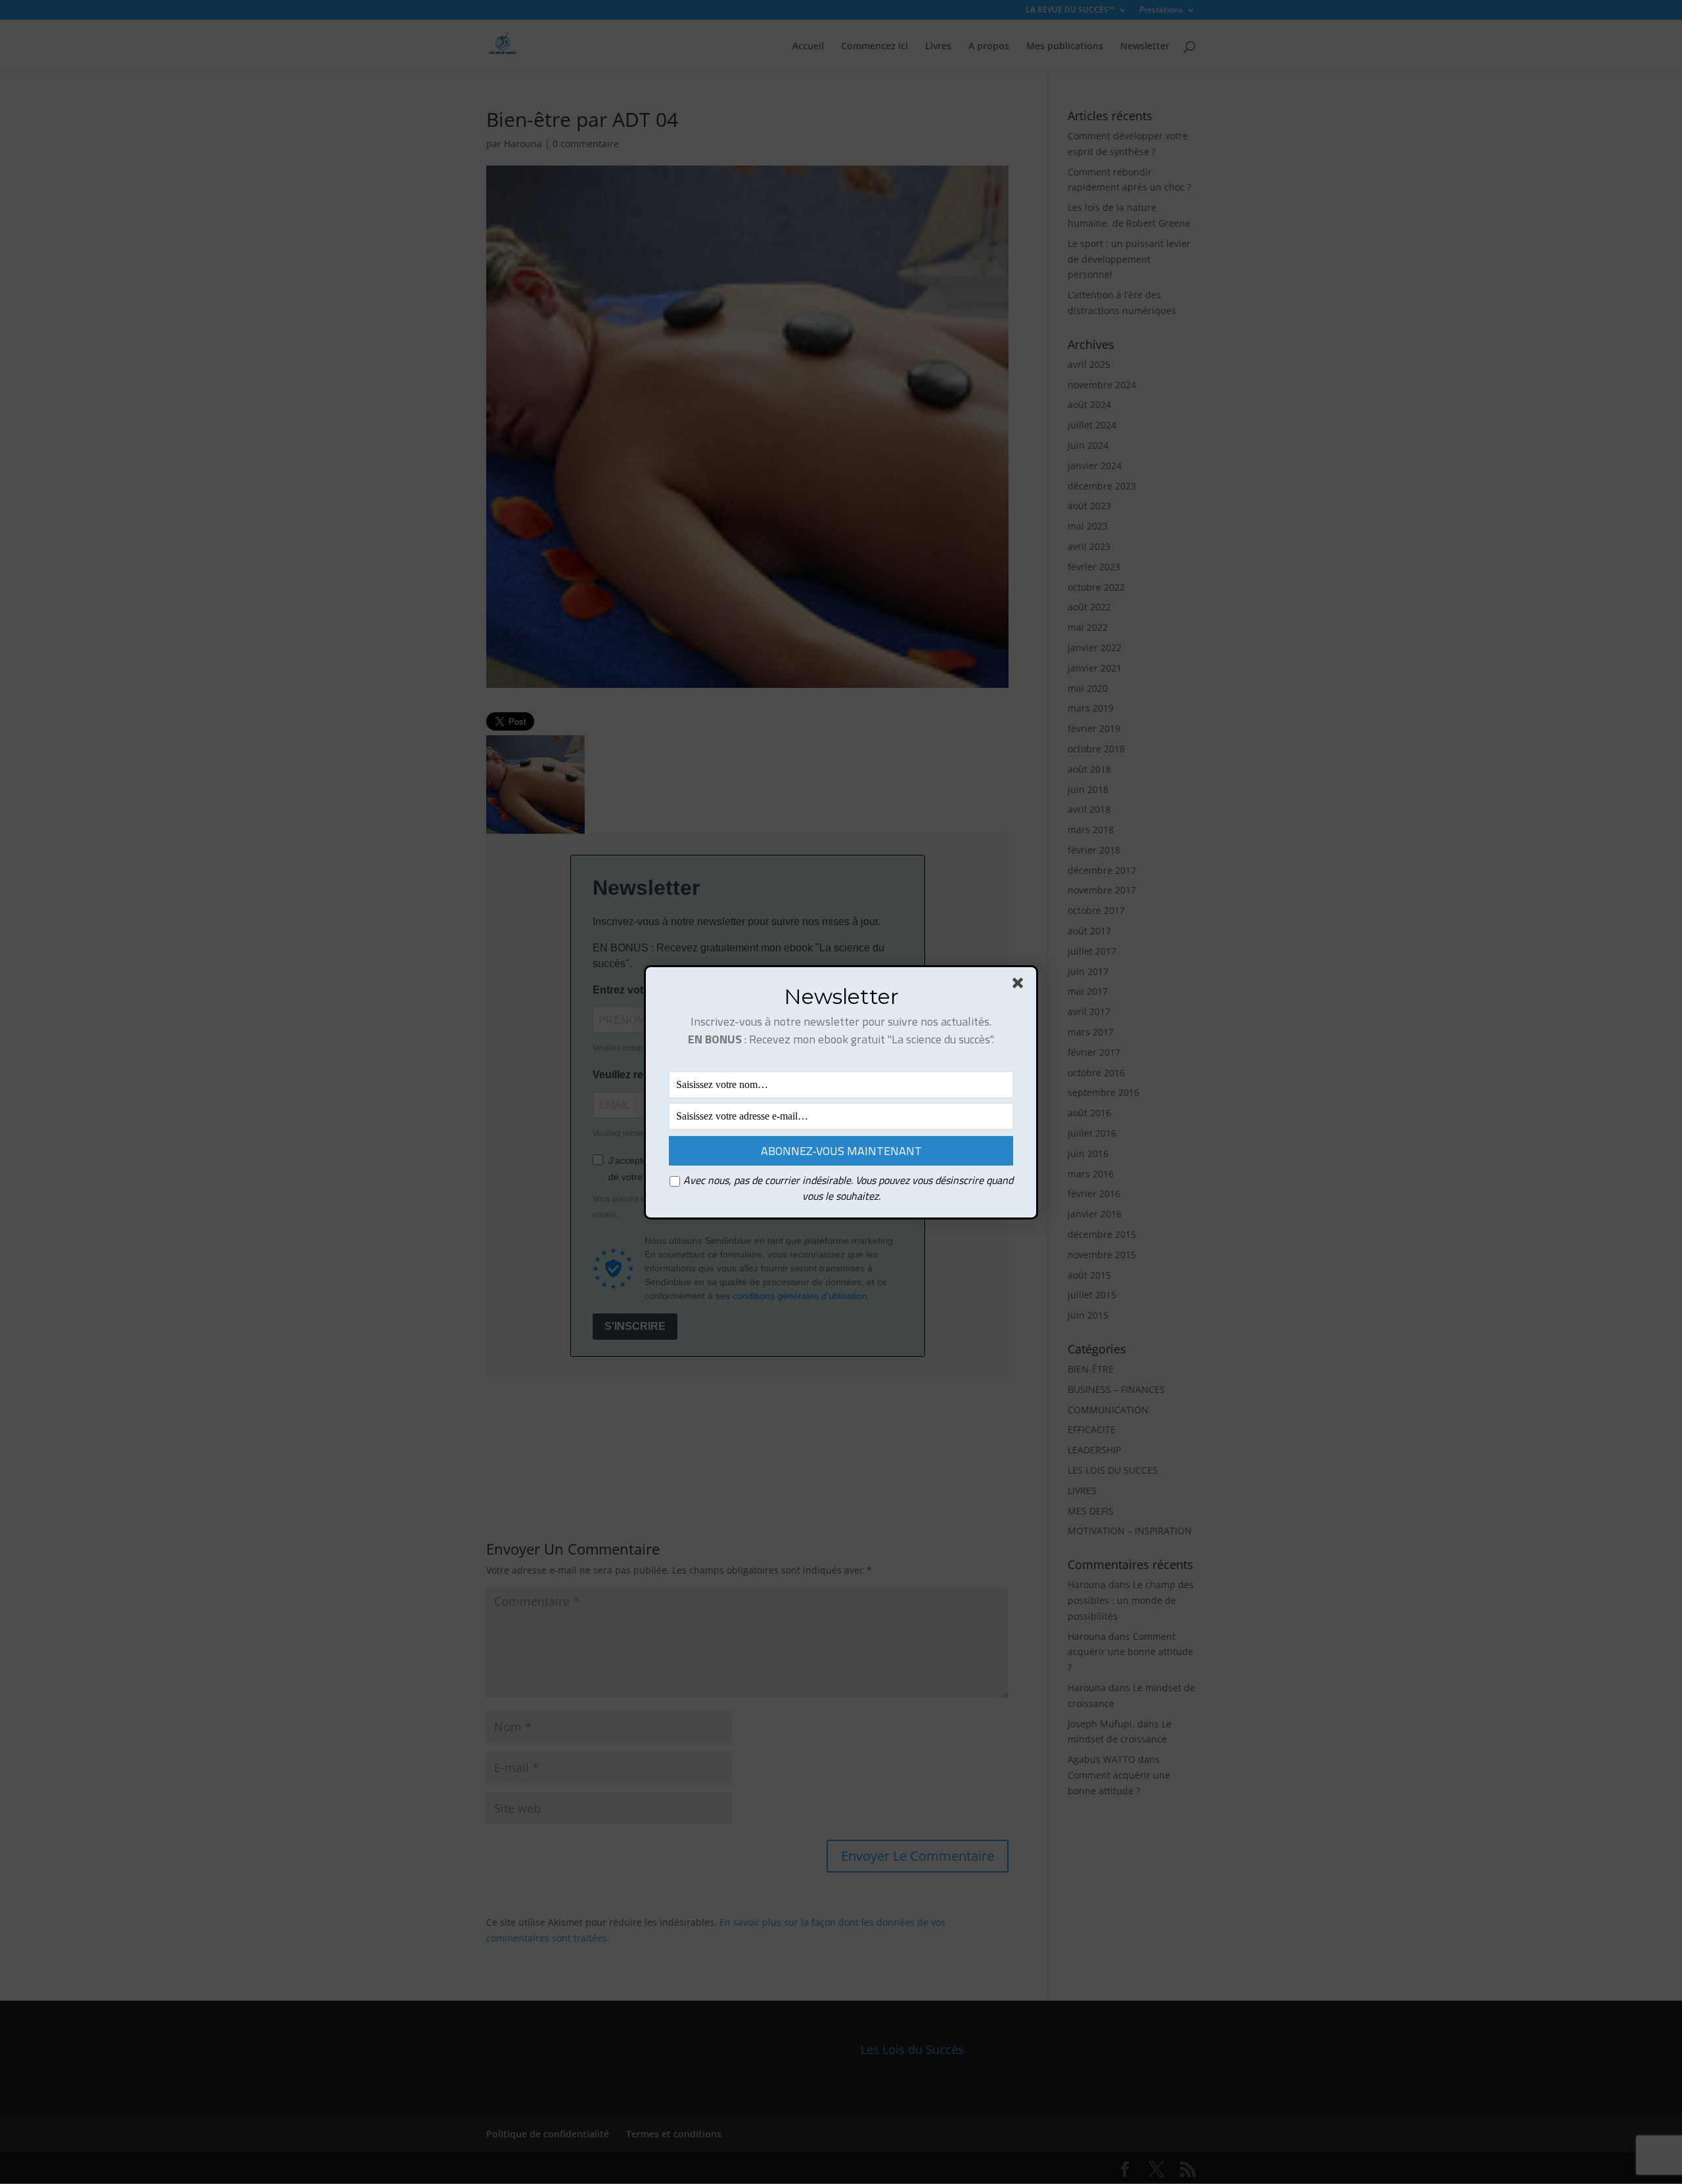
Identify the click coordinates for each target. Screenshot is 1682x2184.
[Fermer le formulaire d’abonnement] (1020, 986)
